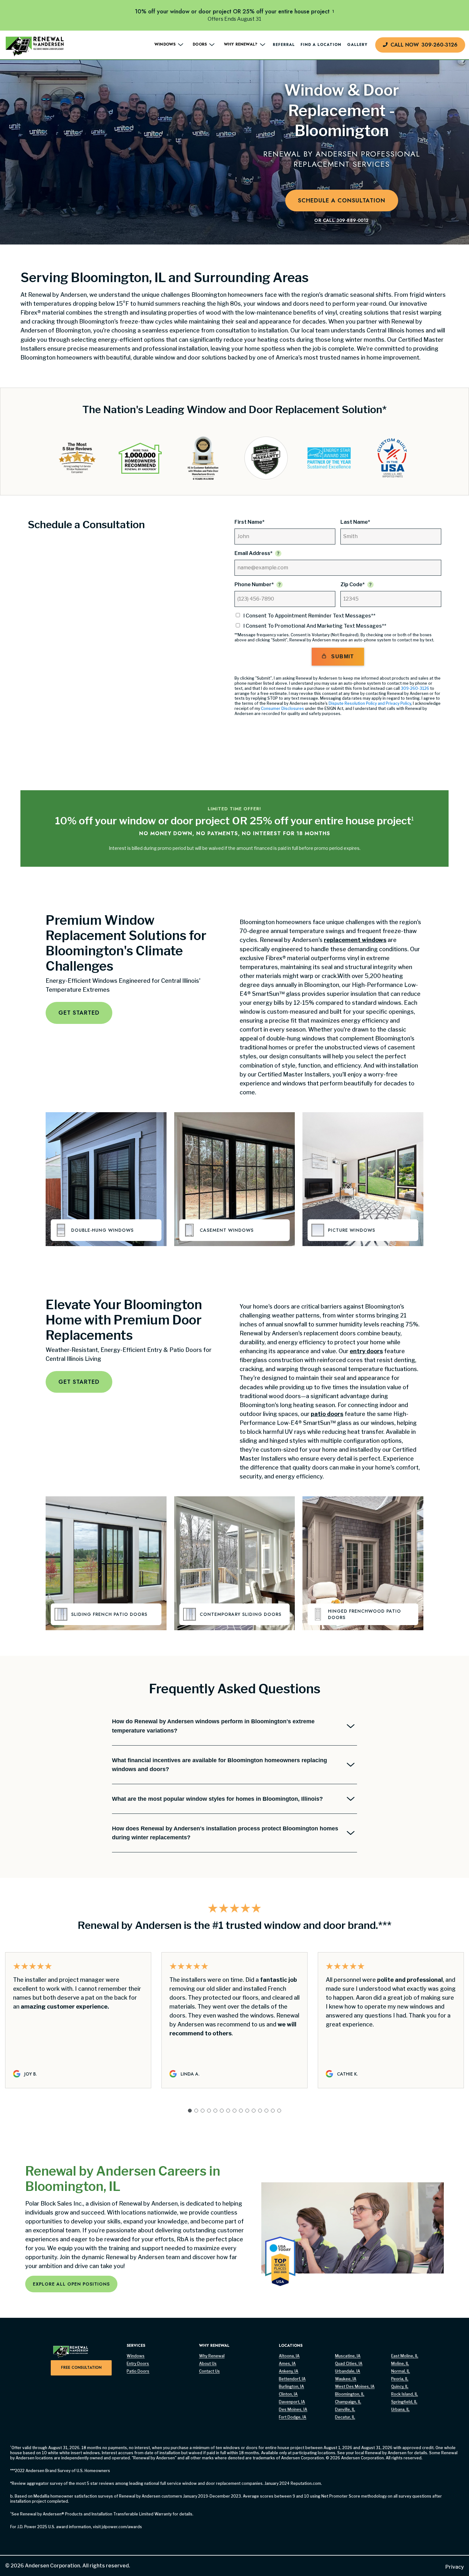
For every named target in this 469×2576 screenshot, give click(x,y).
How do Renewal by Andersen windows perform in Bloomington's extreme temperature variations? (213, 1726)
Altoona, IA (289, 2356)
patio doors (327, 1414)
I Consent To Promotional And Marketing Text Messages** (315, 626)
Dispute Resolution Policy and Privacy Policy (370, 703)
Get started (79, 1013)
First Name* (249, 522)
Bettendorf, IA (292, 2379)
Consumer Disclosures (283, 708)
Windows (136, 2356)
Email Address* (253, 553)
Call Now (424, 45)
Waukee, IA (346, 2379)
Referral (284, 45)
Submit (342, 657)
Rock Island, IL (405, 2394)
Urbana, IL (400, 2409)
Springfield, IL (404, 2402)
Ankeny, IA (289, 2371)
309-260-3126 (415, 688)
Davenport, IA (292, 2402)
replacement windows (355, 940)
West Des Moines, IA (355, 2386)
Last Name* (355, 522)
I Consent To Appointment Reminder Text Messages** (309, 616)
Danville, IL (345, 2409)
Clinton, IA (288, 2394)
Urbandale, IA (348, 2371)
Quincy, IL (400, 2386)
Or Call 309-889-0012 (341, 220)
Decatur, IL (345, 2417)
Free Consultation (81, 2368)
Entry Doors (138, 2364)
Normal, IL (401, 2371)
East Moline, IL (405, 2356)
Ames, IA (287, 2364)
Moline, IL (400, 2364)
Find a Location (321, 45)
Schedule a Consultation (342, 201)
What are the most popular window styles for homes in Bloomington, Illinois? (217, 1799)
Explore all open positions (71, 2284)
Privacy (455, 2567)
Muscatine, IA (348, 2356)
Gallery (357, 45)
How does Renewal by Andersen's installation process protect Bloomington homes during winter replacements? (225, 1833)
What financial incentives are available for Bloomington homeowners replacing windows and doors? (220, 1765)
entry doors (366, 1351)
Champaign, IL (348, 2402)
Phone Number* (254, 584)
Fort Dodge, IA (293, 2417)
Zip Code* (353, 584)
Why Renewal (212, 2356)
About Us (208, 2364)
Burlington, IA (291, 2386)
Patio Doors (138, 2371)
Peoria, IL (400, 2379)
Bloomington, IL (350, 2394)
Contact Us (209, 2371)
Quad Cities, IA (349, 2364)
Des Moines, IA (293, 2409)
